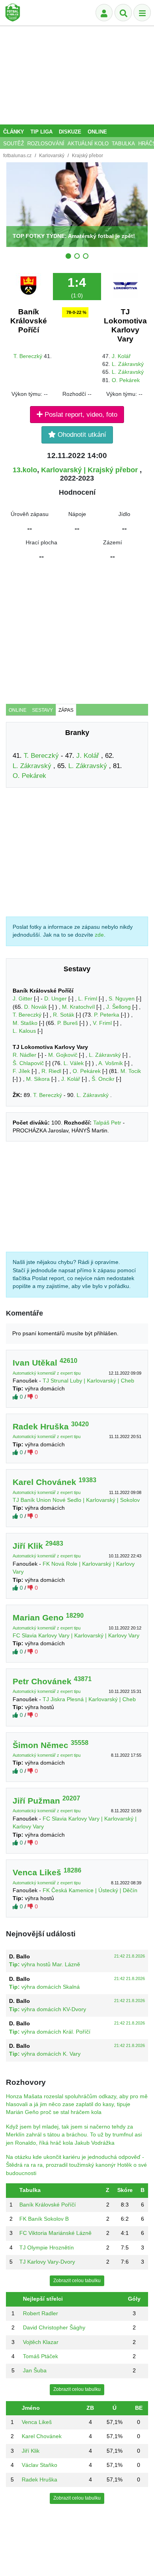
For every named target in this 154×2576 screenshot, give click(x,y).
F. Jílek (21, 1071)
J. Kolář (121, 356)
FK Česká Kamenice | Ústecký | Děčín (90, 1890)
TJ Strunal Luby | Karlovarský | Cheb (88, 1381)
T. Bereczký (28, 356)
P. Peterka (107, 1015)
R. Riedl (51, 1071)
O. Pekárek (126, 380)
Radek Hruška (39, 2480)
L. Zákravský (128, 364)
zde (99, 935)
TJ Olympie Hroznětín (47, 2248)
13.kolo (25, 470)
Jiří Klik (31, 2451)
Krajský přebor (87, 156)
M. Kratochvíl (78, 1007)
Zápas (66, 710)
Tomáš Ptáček (40, 2356)
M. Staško (25, 1023)
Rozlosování (46, 144)
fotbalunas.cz (17, 156)
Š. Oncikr (103, 1079)
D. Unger (55, 999)
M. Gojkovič (63, 1055)
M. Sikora (38, 1079)
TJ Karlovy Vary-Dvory (47, 2262)
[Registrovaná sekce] (104, 13)
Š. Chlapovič (28, 1063)
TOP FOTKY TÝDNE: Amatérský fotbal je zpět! (74, 236)
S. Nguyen (122, 999)
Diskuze (70, 132)
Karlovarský (52, 156)
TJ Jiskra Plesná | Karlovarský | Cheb (89, 1699)
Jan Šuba (35, 2371)
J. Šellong (118, 1007)
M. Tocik (131, 1071)
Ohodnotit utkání (81, 435)
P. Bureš (68, 1023)
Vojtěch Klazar (41, 2342)
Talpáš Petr (107, 1123)
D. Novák (36, 1007)
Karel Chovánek (42, 2436)
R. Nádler (24, 1055)
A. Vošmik (111, 1063)
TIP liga (41, 132)
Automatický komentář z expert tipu (47, 1373)
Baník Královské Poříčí (29, 321)
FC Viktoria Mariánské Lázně (55, 2233)
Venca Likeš (37, 2422)
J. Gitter (23, 999)
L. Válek (74, 1063)
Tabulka (123, 144)
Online (97, 132)
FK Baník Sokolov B (44, 2219)
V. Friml (102, 1023)
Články (14, 132)
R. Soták (64, 1015)
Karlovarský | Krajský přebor (90, 470)
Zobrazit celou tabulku (77, 2281)
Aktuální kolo (88, 144)
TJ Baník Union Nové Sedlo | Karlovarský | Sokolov (76, 1500)
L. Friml (88, 999)
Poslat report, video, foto (80, 415)
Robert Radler (40, 2313)
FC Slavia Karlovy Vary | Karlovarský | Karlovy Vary (76, 1636)
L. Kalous (24, 1031)
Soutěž (14, 144)
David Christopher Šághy (54, 2328)
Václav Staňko (39, 2465)
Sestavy (42, 710)
